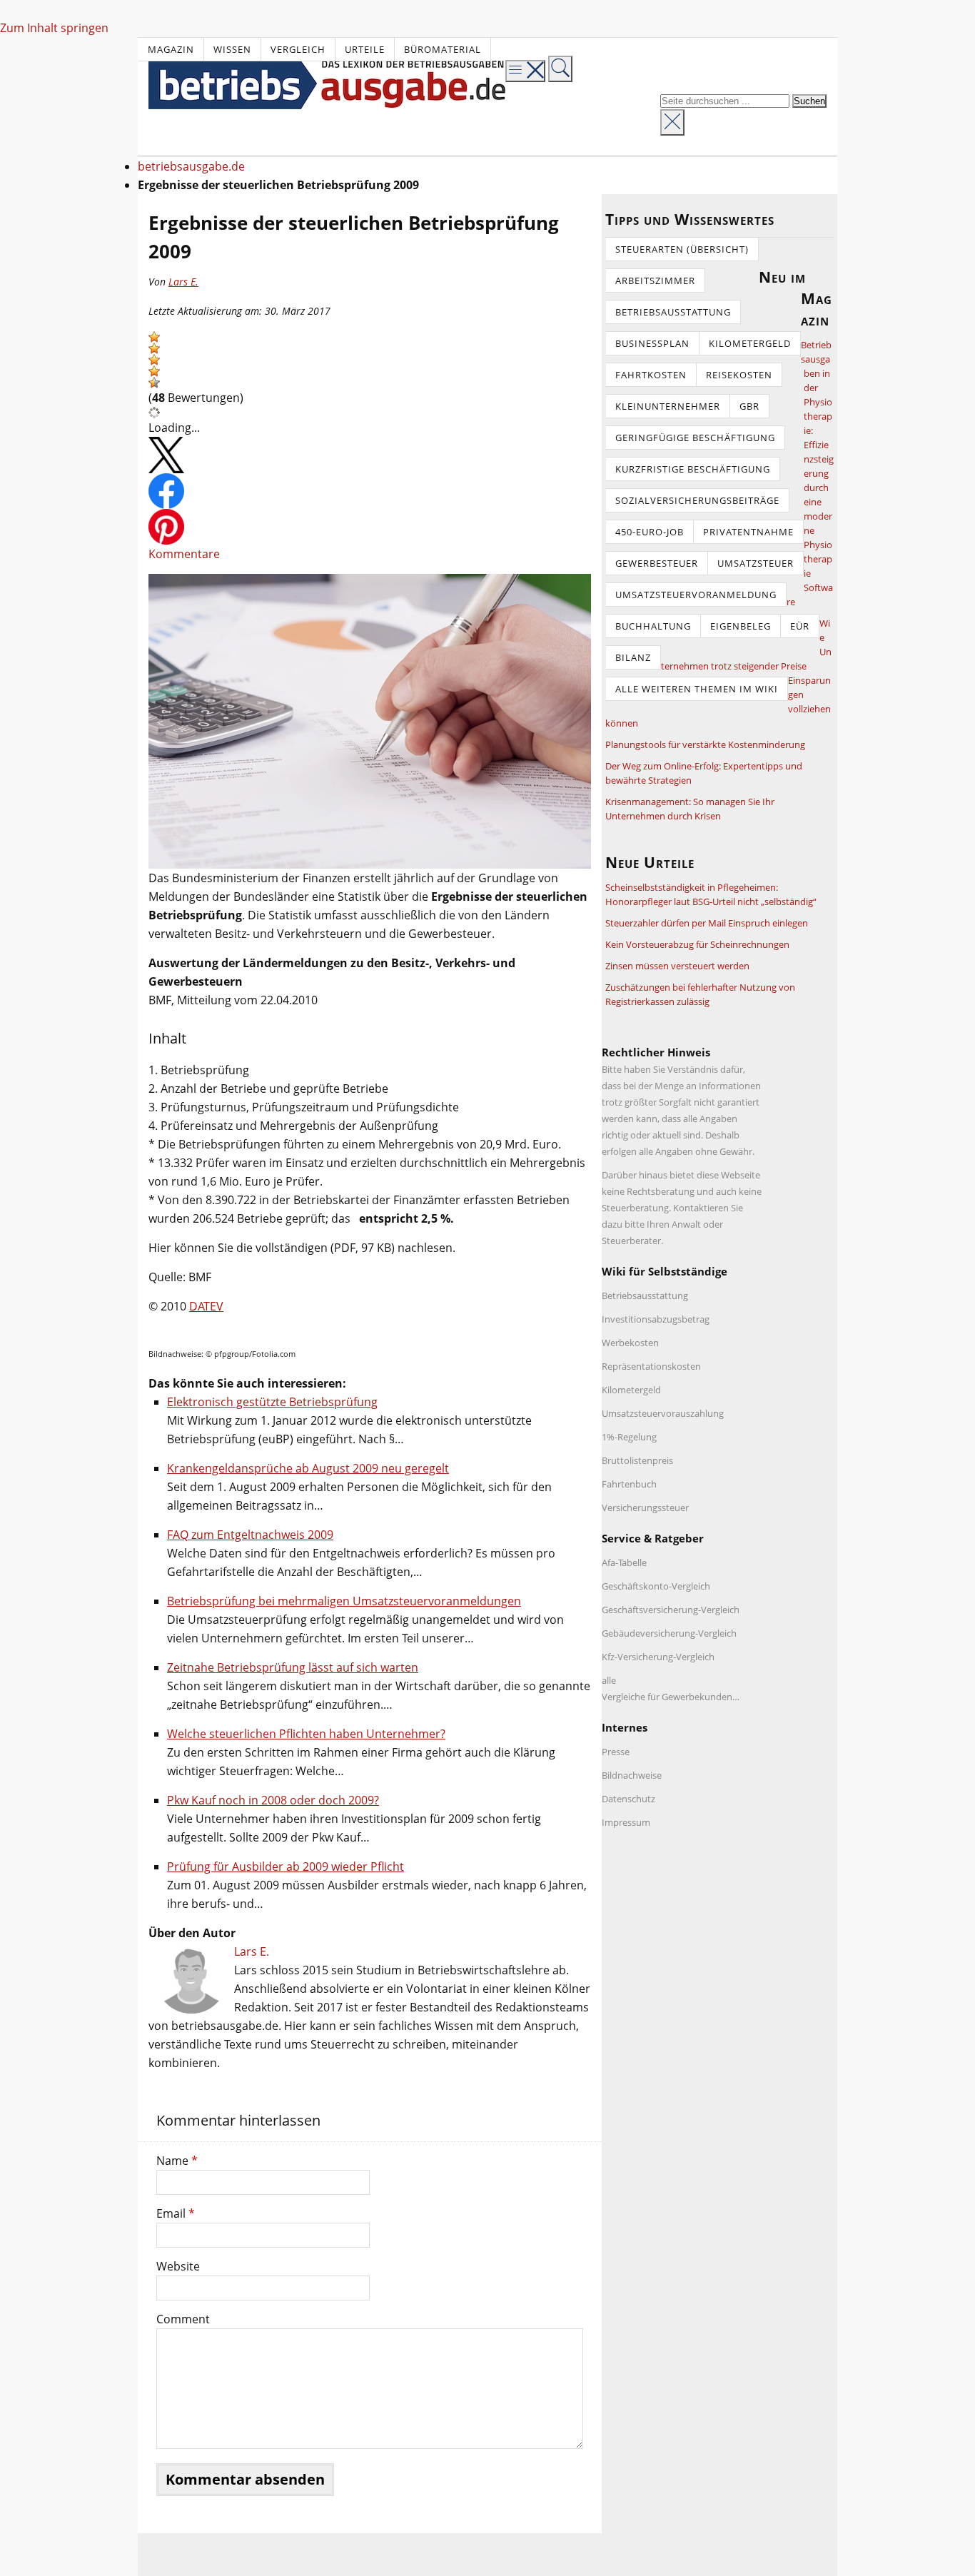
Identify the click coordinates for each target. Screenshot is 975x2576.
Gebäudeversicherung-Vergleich (669, 1633)
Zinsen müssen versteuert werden (677, 966)
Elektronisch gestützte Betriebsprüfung (272, 1402)
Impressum (626, 1822)
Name (177, 2161)
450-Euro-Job (650, 532)
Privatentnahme (748, 532)
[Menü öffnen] (525, 71)
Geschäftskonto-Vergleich (656, 1586)
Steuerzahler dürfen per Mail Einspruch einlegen (707, 923)
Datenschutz (628, 1799)
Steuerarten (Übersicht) (682, 249)
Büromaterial (443, 49)
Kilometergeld (750, 343)
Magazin (171, 49)
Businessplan (652, 343)
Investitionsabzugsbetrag (656, 1319)
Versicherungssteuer (645, 1507)
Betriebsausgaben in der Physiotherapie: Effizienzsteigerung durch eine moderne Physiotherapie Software (810, 473)
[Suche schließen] (672, 122)
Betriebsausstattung (673, 312)
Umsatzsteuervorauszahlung (663, 1413)
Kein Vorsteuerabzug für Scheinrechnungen (697, 944)
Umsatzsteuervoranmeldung (696, 595)
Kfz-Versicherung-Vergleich (658, 1657)
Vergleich (298, 49)
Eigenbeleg (741, 626)
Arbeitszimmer (655, 281)
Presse (616, 1752)
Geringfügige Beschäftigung (695, 438)
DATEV (206, 1306)
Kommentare (184, 554)
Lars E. (183, 282)
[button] (154, 337)
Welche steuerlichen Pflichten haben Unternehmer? (306, 1734)
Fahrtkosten (651, 375)
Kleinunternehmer (668, 406)
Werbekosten (630, 1343)
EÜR (800, 626)
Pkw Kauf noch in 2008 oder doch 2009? (273, 1800)
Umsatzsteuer (756, 563)
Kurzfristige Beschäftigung (693, 469)
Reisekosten (739, 375)
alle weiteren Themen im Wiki (697, 689)
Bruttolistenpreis (637, 1460)
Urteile (365, 49)
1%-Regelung (629, 1437)
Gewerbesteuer (657, 563)
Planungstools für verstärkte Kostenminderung (705, 744)
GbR (749, 406)
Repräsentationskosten (651, 1366)
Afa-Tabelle (624, 1562)
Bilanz (633, 657)
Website (178, 2266)
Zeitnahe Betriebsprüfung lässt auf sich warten (293, 1667)
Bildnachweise (632, 1775)
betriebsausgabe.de (191, 166)
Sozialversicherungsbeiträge (697, 500)
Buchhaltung (653, 626)
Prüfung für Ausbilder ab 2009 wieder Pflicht (286, 1867)
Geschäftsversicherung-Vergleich (671, 1610)
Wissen (232, 49)
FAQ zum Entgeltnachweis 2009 (250, 1535)
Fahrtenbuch (629, 1484)
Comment (183, 2319)
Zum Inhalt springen (54, 28)
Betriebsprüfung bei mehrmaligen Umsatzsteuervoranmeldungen (344, 1601)
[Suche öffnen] (560, 69)
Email (176, 2213)
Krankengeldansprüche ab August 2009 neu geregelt (308, 1468)
